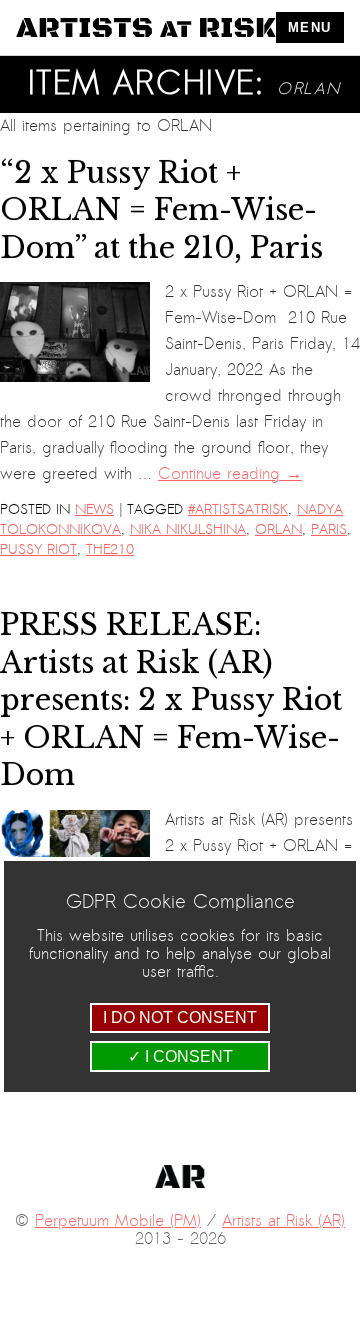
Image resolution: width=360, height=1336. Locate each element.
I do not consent (180, 1017)
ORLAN (278, 529)
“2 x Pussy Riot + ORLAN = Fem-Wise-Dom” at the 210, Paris (161, 210)
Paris (329, 529)
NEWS (94, 509)
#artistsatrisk (238, 509)
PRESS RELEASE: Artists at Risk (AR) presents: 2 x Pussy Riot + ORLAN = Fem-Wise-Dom (171, 700)
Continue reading (230, 474)
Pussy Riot (38, 549)
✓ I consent (180, 1056)
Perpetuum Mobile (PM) (118, 1221)
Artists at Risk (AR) (283, 1221)
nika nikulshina (188, 529)
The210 (110, 549)
